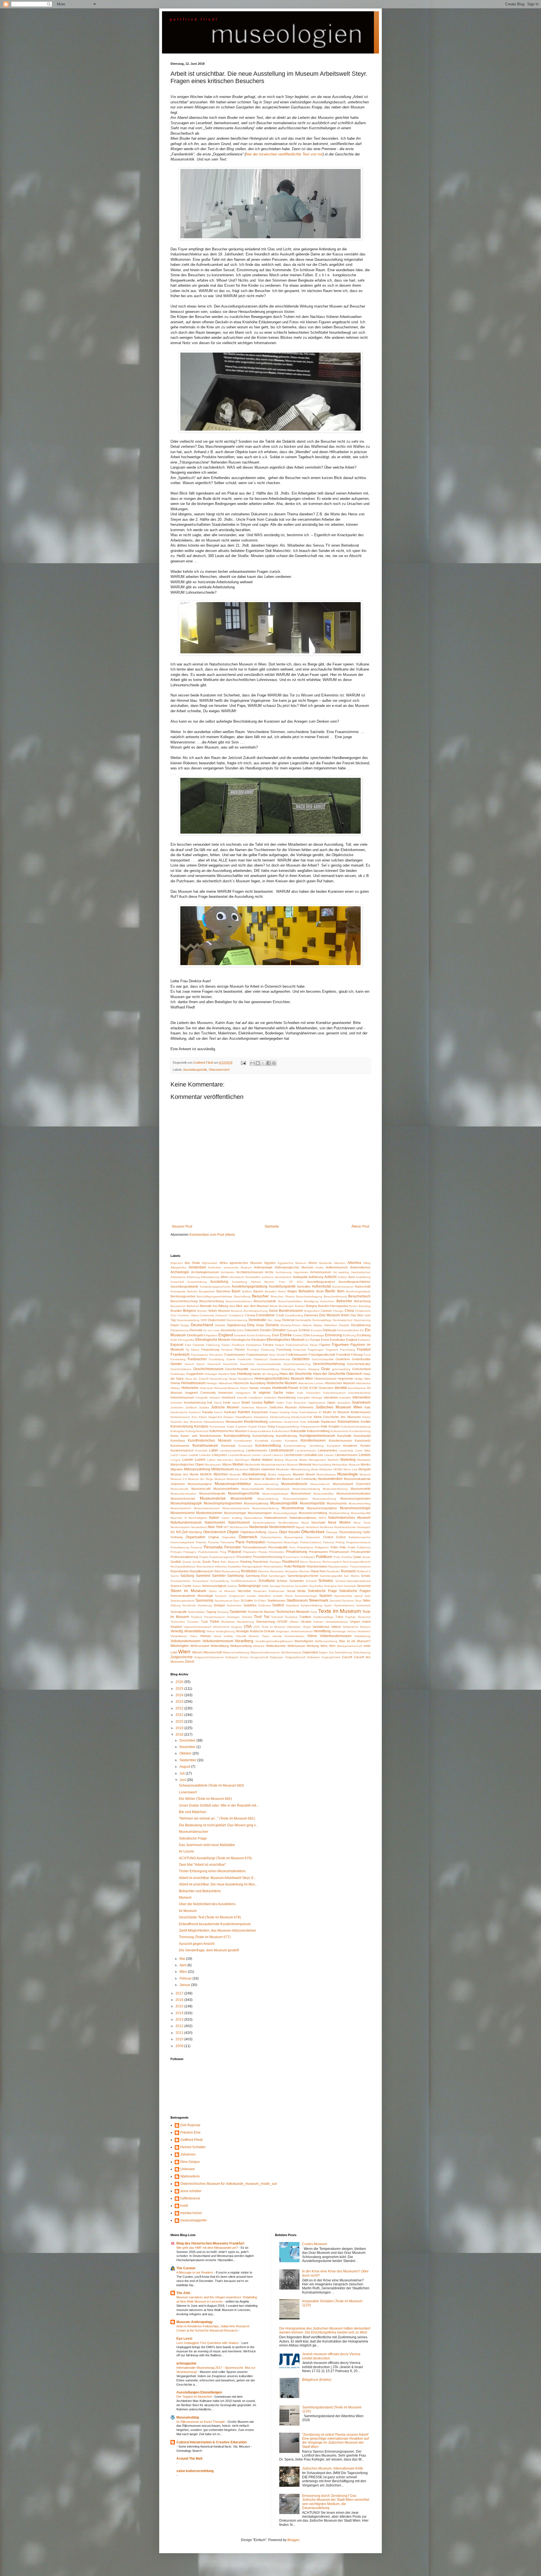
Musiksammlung (339, 1513)
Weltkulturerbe (276, 1646)
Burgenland (312, 1311)
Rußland (362, 1571)
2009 (180, 2046)
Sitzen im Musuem (222, 1591)
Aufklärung (316, 1277)
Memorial (305, 1464)
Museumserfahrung (335, 1489)
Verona (352, 1631)
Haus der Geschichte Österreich (338, 1374)
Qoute (366, 1557)
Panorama (227, 1542)
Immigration (243, 1393)
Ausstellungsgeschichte (215, 1287)
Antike (320, 1267)
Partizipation (256, 1542)
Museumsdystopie (278, 1489)
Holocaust (206, 1388)
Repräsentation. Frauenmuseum (349, 1567)
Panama (213, 1542)
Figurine (325, 1345)
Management (317, 1460)
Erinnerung (333, 1335)
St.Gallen (247, 1600)
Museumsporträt (312, 1503)
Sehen (197, 1586)
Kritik (324, 1426)
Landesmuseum (281, 1450)
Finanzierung (210, 1350)
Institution (270, 1398)
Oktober (186, 1753)
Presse (263, 1552)
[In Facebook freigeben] (269, 1063)
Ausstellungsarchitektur (354, 1282)
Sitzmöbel (244, 1591)
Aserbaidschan (361, 1272)
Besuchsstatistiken (290, 1301)
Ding (251, 1325)
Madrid (256, 1460)
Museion (299, 1474)
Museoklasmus (326, 1474)
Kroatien (334, 1426)
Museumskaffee (324, 1494)
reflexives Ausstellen (228, 1567)
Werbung (313, 1646)
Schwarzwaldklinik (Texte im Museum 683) (211, 1785)
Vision (266, 1636)
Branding (365, 1306)
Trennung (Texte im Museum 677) (205, 1937)
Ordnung (177, 1537)
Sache (175, 1576)
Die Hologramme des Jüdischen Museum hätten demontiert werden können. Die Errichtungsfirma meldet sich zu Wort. (325, 2330)
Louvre (188, 1460)
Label (213, 1450)
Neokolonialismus (264, 1523)
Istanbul (257, 1402)
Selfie (265, 1586)
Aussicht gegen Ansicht (197, 1944)
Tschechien (178, 1622)
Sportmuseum (223, 1601)
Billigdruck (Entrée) (317, 2380)
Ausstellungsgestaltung (250, 1286)
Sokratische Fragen (355, 1591)
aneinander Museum (238, 1267)
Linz (320, 1455)
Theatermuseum (214, 1617)
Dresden (279, 1330)
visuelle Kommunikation (289, 1636)
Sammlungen (277, 1576)
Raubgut (275, 1562)
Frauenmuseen (235, 1355)
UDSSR (282, 1622)
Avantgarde (178, 1291)
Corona (250, 1315)
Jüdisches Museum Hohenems (291, 1407)
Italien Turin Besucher (291, 1403)
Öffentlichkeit (313, 1532)
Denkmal (288, 1320)
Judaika (204, 1407)
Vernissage (339, 1631)
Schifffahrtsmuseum (244, 1581)
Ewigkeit (352, 1340)
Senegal (275, 1586)
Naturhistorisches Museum (349, 1518)
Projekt (204, 1557)
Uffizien (294, 1622)
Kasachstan (260, 1412)
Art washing (341, 1272)
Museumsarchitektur (233, 1484)
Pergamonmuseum (358, 1542)
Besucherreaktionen (239, 1301)
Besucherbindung (335, 1296)
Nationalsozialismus (303, 1518)
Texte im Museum (340, 1611)
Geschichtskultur (359, 1364)
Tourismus (291, 1617)
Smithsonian (277, 1591)
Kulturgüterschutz (197, 1431)
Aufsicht (330, 1277)
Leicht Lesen (179, 1455)
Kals (368, 1407)
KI (320, 1412)
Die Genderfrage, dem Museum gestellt (209, 1950)
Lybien (211, 1460)
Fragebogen (316, 1350)
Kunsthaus (178, 1440)
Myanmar (176, 1518)
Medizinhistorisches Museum (279, 1465)
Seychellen (316, 1586)
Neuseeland (199, 1527)
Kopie (231, 1427)
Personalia (213, 1547)
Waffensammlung (326, 1641)
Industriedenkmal (359, 1393)
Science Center (181, 1586)
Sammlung (235, 1576)
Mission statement (262, 1469)
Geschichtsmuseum (208, 1369)
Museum (365, 1474)
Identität (341, 1388)
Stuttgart (219, 1605)
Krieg (271, 1426)
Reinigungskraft (252, 1567)
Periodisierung (180, 1547)
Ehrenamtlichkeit (348, 1330)
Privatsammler (361, 1552)
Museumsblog (188, 2417)
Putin (337, 1557)
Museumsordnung (324, 1499)
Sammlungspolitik (331, 1576)
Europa (315, 1340)
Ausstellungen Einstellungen (199, 2392)
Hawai (233, 1379)
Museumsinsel (301, 1493)
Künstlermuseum (340, 1440)
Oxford (341, 1537)
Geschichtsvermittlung (265, 1369)
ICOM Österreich (321, 1388)
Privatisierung (297, 1552)
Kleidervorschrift (302, 1417)
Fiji (187, 1350)
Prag (223, 1552)
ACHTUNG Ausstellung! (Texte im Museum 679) (215, 1858)
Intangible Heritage (310, 1398)
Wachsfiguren (304, 1641)
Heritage (212, 1383)
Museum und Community (299, 1479)
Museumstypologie (285, 1513)
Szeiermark (363, 1605)
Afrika (223, 1263)
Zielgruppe (277, 1657)
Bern (341, 1291)
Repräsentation (317, 1566)
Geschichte (230, 1364)
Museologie (348, 1474)
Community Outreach (214, 1315)
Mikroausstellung (197, 1469)
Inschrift (242, 1398)
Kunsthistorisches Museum (209, 1440)
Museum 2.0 (179, 1479)
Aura (352, 1277)
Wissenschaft (212, 1652)
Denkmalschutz (343, 1320)
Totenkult (277, 1617)
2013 (180, 2020)
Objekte (273, 1532)
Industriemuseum (182, 1397)
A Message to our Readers (195, 2272)
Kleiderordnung (280, 1417)
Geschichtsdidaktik (269, 1364)
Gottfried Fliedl (191, 2140)
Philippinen (322, 1547)
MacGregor (242, 1460)
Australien (304, 1286)
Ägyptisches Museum (292, 1263)
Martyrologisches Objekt (187, 1464)
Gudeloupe (178, 1374)
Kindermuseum (180, 1417)
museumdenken (330, 1479)
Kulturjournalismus (259, 1431)
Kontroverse (218, 1427)
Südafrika (250, 1605)
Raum (304, 1562)
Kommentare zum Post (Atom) (212, 1235)
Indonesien (313, 1393)
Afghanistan (210, 1263)
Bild (215, 1306)
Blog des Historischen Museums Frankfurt (210, 2243)
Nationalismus (253, 1518)
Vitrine (312, 1636)
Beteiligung (311, 1301)
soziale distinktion (259, 1596)
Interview (176, 1403)
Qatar (357, 1557)
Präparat (235, 1552)
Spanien (326, 1596)
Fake (188, 1345)
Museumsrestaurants (236, 1508)
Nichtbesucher (239, 1527)
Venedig (177, 1631)
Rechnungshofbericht (357, 1562)
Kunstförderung (286, 1436)
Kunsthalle (344, 1436)
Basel (236, 1291)
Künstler (276, 1441)
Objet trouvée (290, 1532)
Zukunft (347, 1657)
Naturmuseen (215, 1522)
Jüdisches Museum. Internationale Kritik (332, 2468)
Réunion (264, 1571)
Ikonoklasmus (357, 1388)
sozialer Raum (283, 1596)
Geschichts (247, 1364)
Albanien (340, 1263)
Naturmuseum (239, 1522)
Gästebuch (261, 1359)
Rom (323, 1571)
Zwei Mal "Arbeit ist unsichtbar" (202, 1865)
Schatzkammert (180, 1581)
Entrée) (298, 1335)
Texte (314, 1612)
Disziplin (344, 1325)
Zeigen (323, 1652)
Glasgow (314, 1369)
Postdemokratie (208, 1552)
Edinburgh (330, 1330)
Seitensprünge (249, 1586)
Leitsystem (219, 1455)
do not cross (212, 1330)
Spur (236, 1601)
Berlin (330, 1291)
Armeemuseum (321, 1272)
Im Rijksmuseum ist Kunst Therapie (201, 2422)
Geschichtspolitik (237, 1369)
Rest (218, 1571)
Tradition (305, 1617)
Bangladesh (207, 1291)
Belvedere (307, 1291)
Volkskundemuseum (218, 1641)
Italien (269, 1402)
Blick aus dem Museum (252, 1306)
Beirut (282, 1291)
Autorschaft (363, 1286)
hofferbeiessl (190, 2198)
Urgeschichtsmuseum (198, 1627)
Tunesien (193, 1622)
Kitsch (203, 1417)
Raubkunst (291, 1562)
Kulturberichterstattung (356, 1427)
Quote (207, 1562)
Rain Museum (230, 1562)
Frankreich (180, 1354)
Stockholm (189, 1605)
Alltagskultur (178, 1267)
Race (216, 1562)
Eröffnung (349, 1335)
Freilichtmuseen (297, 1355)
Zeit (331, 1652)
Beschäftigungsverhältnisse (215, 1296)
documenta (228, 1330)
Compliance (236, 1315)
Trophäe (350, 1617)
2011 (180, 2033)
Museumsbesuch (294, 1484)
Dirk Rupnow (190, 2125)
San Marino (352, 1576)
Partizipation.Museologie (283, 1542)
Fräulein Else (190, 2132)
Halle (233, 1374)
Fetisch (280, 1345)
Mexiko (366, 1464)
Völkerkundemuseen (336, 1636)
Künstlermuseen (313, 1440)
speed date (363, 1596)
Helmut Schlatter (193, 2147)
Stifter (367, 1600)
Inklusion (215, 1398)
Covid (280, 1315)
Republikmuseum (201, 1571)
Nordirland (312, 1527)
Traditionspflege (323, 1617)
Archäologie (180, 1272)
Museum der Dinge (200, 1479)
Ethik (174, 1340)
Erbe (307, 1335)
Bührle (273, 1311)
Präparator (250, 1552)
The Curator (186, 2268)
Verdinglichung (225, 1631)
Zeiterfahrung (343, 1652)
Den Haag (274, 1320)
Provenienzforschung (268, 1557)
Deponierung (362, 1320)
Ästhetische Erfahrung (185, 1277)
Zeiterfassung (362, 1652)
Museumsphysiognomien (223, 1503)
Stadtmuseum (297, 1600)
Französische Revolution (207, 1355)
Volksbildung (362, 1636)
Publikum (324, 1557)
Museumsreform (181, 1508)
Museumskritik (241, 1499)
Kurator (365, 1446)
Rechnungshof (332, 1562)
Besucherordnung (211, 1301)
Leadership (346, 1450)
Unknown (188, 2169)
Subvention (234, 1605)
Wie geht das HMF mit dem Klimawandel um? (208, 2248)
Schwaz (282, 1581)
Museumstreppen (260, 1513)
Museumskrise (213, 1498)
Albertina (354, 1263)
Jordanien (177, 1407)
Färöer (226, 1345)
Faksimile (199, 1345)
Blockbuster (286, 1306)
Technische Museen (261, 1612)
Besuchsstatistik (265, 1301)
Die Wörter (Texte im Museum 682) (205, 1799)
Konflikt (366, 1422)
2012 (180, 2026)
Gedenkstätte (361, 1359)
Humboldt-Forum (285, 1388)
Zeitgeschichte (182, 1657)
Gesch (201, 1364)
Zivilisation (313, 1657)
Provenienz (244, 1557)
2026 (180, 1682)
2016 (180, 2000)
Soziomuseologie (306, 1596)
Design (185, 1325)
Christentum (363, 1311)
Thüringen (233, 1617)
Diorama (272, 1325)
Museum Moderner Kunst (231, 1479)
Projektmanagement (222, 1557)
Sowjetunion (237, 1596)
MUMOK (206, 1474)
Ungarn (355, 1622)
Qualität (176, 1562)
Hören (244, 1388)
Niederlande (259, 1527)
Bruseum (237, 1311)
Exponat (177, 1345)
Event (325, 1340)
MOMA (338, 1469)
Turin (204, 1622)
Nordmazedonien (345, 1527)
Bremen (202, 1311)
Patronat (329, 1542)
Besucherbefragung (309, 1296)
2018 (180, 1735)
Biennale (206, 1306)
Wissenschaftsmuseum (265, 1652)
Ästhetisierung (210, 1277)
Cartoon (326, 1311)
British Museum (219, 1311)
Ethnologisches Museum (285, 1340)
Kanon (219, 1412)
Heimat (175, 1383)
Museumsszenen (209, 1513)
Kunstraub (228, 1446)
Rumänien (333, 1571)
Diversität (196, 1330)
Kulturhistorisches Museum (228, 1431)
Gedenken (343, 1359)
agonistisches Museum (246, 1263)
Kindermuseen (361, 1412)
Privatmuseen (318, 1552)
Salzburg (187, 1576)
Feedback (238, 1345)
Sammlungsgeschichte (303, 1576)
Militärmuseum (223, 1469)
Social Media (296, 1591)
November (188, 1747)
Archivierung (284, 1272)
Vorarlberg (244, 1641)
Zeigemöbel (310, 1652)
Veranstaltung (195, 1631)
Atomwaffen (253, 1277)
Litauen (329, 1455)
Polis (343, 1547)
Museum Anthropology (195, 2322)
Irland (218, 1403)
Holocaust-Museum (226, 1388)
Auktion (342, 1277)
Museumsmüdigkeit (295, 1499)
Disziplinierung (361, 1325)
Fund (367, 1355)
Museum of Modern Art (265, 1479)
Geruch (189, 1364)
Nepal (305, 1523)
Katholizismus (308, 1412)
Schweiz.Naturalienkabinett (353, 1581)
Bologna (311, 1306)
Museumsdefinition (226, 1489)
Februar (186, 1978)
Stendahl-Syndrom (342, 1601)
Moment (185, 1898)
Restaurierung (231, 1571)
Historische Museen (282, 1383)
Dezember (188, 1740)
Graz (326, 1369)
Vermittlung (322, 1631)
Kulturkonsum (281, 1431)
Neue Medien (339, 1522)
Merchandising (322, 1465)
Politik (352, 1547)
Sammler (219, 1576)
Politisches (364, 1547)
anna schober (191, 2191)
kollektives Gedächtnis (284, 1422)
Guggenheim (195, 1374)
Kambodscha (179, 1412)
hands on (259, 1374)
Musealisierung (254, 1474)
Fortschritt (299, 1350)
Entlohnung (263, 1335)
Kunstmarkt (363, 1440)
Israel (246, 1402)
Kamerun (195, 1412)
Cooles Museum (315, 2244)
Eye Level (184, 2339)
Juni (183, 1780)
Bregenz (190, 1311)
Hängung (273, 1374)
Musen (310, 1474)
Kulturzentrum (340, 1431)
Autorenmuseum (343, 1287)
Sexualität (301, 1586)
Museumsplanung (256, 1503)
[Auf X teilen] (263, 1063)
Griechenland (361, 1369)
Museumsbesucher (194, 1832)
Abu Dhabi (192, 1263)
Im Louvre (187, 1851)
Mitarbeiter (283, 1469)
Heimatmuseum (193, 1383)
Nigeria (300, 1527)
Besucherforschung (184, 1301)
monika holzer (191, 2213)
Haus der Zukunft (197, 1379)
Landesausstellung (232, 1450)
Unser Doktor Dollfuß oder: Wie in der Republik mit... (219, 1805)
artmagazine (186, 2363)
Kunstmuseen (180, 1446)
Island (236, 1403)
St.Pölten (260, 1601)
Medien (238, 1464)
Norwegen (364, 1527)
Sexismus (288, 1586)
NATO (322, 1518)
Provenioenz (291, 1557)
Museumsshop (293, 1508)
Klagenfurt (215, 1417)
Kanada (208, 1412)
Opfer (367, 1532)
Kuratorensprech (182, 1450)
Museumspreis (337, 1503)
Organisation (196, 1537)
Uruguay (237, 1627)
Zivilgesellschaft (295, 1657)
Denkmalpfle (303, 1320)
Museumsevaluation (183, 1494)
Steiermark (319, 1600)
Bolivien (300, 1306)
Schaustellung (219, 1581)
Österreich (248, 1537)
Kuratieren (350, 1446)
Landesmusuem (306, 1450)
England (226, 1335)
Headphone (246, 1379)
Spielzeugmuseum (182, 1601)
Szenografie (179, 1612)
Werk (324, 1646)
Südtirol (278, 1605)
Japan (331, 1402)
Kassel (274, 1412)
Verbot (210, 1631)
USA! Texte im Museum (269, 1627)
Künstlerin (291, 1441)
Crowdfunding (294, 1315)
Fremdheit (343, 1355)
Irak (210, 1402)
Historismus (363, 1383)
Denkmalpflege (322, 1320)
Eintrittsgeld (195, 1335)
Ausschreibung (197, 1282)
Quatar (187, 1562)
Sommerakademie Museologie (192, 1596)
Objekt (233, 1532)
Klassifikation (244, 1417)
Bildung (223, 1306)
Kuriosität (201, 1450)
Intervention (362, 1397)
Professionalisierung (184, 1557)
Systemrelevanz (344, 1605)
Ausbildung (363, 1277)
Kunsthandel (362, 1436)
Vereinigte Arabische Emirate (255, 1631)
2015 (180, 2006)
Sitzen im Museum (188, 1591)
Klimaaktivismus (214, 1422)
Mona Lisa (350, 1469)
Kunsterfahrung (263, 1436)
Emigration (211, 1335)
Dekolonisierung (237, 1320)
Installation (256, 1398)
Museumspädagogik (186, 1503)
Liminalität (310, 1455)
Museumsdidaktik (253, 1489)
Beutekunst (178, 1306)
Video (193, 1636)
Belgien (292, 1291)
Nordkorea (327, 1527)
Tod (267, 1617)
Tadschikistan (196, 1612)
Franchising (348, 1350)
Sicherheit (364, 1586)
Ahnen (313, 1263)
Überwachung (265, 1622)
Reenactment (205, 1567)
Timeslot (247, 1617)
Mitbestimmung (300, 1469)
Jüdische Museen (225, 1407)
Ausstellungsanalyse (321, 1282)
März (184, 1972)
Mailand (267, 1460)
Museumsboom (320, 1484)
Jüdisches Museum (254, 1407)
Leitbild (193, 1455)
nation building (232, 1518)
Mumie (194, 1474)
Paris (240, 1542)
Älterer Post (360, 1226)
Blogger (293, 2540)
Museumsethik (361, 1489)
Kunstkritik (262, 1441)
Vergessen (282, 1631)
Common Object (188, 1315)
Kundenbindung (360, 1431)
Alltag (367, 1263)
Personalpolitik (278, 1547)
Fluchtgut (253, 1350)
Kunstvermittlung (268, 1446)
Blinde (274, 1306)
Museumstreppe (235, 1513)
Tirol (258, 1617)
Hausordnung (219, 1379)
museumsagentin (194, 2220)
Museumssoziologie (355, 1508)
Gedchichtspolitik (323, 1359)
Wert (332, 1646)
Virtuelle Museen (248, 1636)
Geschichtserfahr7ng (297, 1364)
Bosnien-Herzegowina (333, 1306)
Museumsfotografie (212, 1493)
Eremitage (317, 1335)
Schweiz (326, 1580)
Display (318, 1325)
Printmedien (277, 1552)
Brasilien (176, 1311)
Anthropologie (263, 1267)
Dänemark (311, 1315)
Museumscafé (201, 1489)
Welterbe (259, 1646)
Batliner (247, 1291)
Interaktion (331, 1397)
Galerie (231, 1359)
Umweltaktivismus (337, 1622)
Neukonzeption (180, 1527)
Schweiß (311, 1581)
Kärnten (244, 1412)
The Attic (184, 2293)
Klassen (229, 1417)
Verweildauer (179, 1636)
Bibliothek (193, 1306)
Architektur (228, 1272)
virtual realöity (223, 1636)
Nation (214, 1518)
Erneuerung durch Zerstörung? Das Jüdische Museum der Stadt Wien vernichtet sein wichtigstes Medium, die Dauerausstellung (336, 2502)
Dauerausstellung (188, 1320)
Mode (315, 1469)
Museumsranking (360, 1503)
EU (307, 1340)
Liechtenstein (293, 1455)
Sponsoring (204, 1600)
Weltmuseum (296, 1646)
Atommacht (237, 1277)
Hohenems (190, 1388)
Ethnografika (186, 1340)
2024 (180, 1695)
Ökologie (332, 1532)
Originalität (229, 1537)
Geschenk (214, 1364)
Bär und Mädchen (193, 1812)
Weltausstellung (241, 1646)
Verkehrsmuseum (302, 1631)
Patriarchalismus (311, 1542)
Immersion (226, 1393)
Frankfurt (364, 1350)
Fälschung (213, 1345)
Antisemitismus (360, 1267)
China (349, 1311)
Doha (240, 1330)
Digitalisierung (236, 1325)
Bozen (353, 1306)
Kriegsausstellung (287, 1427)
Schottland (267, 1581)
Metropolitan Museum (346, 1465)
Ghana (301, 1369)
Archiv (269, 1272)
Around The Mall (189, 2459)
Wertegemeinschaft (350, 1646)
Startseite (272, 1226)
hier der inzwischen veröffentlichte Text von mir (284, 154)
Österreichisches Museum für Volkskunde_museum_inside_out (229, 2184)
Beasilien (271, 1291)
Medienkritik (252, 1465)
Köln (303, 1422)
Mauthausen (213, 1465)
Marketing (348, 1460)
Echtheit (304, 1330)
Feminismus (254, 1345)
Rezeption (292, 1571)
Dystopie (292, 1330)
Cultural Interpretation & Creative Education (211, 2442)
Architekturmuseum (250, 1272)
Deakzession (217, 1320)
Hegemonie (345, 1379)
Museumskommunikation (353, 1493)
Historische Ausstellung (249, 1383)
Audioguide (300, 1277)
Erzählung (364, 1335)
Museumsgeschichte (244, 1493)
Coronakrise (265, 1315)
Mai (183, 1959)
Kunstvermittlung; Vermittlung (304, 1446)
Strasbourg (205, 1605)
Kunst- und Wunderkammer (201, 1436)
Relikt (288, 1566)
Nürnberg (195, 1532)
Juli (183, 1773)
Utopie (307, 1627)
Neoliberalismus (288, 1523)
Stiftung (176, 1605)
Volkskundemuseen (186, 1641)
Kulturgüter (178, 1431)
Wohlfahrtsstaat (291, 1652)
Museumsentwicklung (306, 1489)
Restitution (249, 1571)
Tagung (211, 1612)
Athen (224, 1277)
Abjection (177, 1263)
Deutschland (202, 1325)
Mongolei (364, 1469)
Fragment (332, 1350)
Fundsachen (197, 1359)
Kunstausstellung (237, 1436)
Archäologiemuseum (205, 1272)
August (185, 1767)
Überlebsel (228, 1622)
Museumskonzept (183, 1499)
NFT (226, 1527)
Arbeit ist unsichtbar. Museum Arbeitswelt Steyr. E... (218, 1878)
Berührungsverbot (183, 1296)
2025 (180, 1689)
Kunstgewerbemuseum (317, 1436)
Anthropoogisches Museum (294, 1267)
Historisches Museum (340, 1383)
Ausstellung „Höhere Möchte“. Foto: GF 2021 (268, 1282)
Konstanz (201, 1426)
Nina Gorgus (190, 2162)
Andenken (215, 1267)
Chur (174, 1315)
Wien (184, 1652)
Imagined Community (200, 1393)
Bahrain (192, 1291)
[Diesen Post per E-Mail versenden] (252, 1063)
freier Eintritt (277, 1355)
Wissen (197, 1652)
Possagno (190, 1552)
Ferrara (268, 1345)
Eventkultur (337, 1340)
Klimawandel (234, 1422)
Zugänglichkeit (331, 1657)
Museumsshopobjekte (322, 1508)
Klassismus (261, 1417)
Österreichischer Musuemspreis (282, 1537)
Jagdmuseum (317, 1403)
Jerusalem (344, 1403)
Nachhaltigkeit (198, 1518)
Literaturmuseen (346, 1455)
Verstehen (364, 1631)
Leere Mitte (363, 1450)
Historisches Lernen (311, 1383)
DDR (204, 1320)
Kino (195, 1417)
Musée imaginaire (279, 1474)
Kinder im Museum (336, 1412)
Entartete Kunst (244, 1335)
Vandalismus (321, 1627)
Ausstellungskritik (195, 1070)
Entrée (286, 1335)
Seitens (232, 1586)
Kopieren (241, 1427)
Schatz (366, 1576)
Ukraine (306, 1622)
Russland (348, 1571)
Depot (175, 1325)
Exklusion (364, 1340)
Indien (290, 1393)
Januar (185, 1985)
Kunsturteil (245, 1446)
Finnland (227, 1350)
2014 (180, 2013)
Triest (339, 1617)
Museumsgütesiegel (275, 1494)
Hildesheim (225, 1383)
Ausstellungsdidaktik (184, 1286)
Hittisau (175, 1388)
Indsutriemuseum (334, 1393)
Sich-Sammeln (347, 1586)
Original (213, 1537)
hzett (184, 2206)
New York (215, 1527)
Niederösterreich (282, 1527)
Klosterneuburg (256, 1422)
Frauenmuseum (257, 1355)
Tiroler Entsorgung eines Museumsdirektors (212, 1871)
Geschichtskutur (181, 1369)
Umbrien (318, 1622)
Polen (334, 1547)
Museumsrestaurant (207, 1508)
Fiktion (195, 1350)
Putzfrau (347, 1557)
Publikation (308, 1557)
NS (173, 1532)
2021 (180, 1715)
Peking (340, 1542)
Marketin (333, 1460)
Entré (276, 1335)
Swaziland (292, 1605)
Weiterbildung (220, 1646)
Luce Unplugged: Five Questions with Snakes (208, 2343)
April (183, 1965)
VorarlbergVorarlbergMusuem (274, 1641)
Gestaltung (288, 1369)
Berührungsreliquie (358, 1291)
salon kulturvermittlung (195, 2471)
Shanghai (330, 1586)
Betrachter (344, 1301)
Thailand (196, 1617)
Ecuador (316, 1330)
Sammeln (203, 1576)
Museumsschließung (265, 1508)
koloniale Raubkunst (322, 1422)
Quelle (197, 1562)
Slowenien (260, 1591)
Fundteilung (217, 1359)
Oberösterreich (219, 1070)
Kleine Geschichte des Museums (337, 1417)
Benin (320, 1291)
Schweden (297, 1581)
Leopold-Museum (239, 1455)
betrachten (327, 1301)
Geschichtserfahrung (329, 1364)
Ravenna (315, 1562)
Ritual (315, 1571)
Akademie (325, 1263)
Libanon (278, 1455)
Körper (262, 1427)
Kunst (174, 1436)
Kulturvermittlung (318, 1431)
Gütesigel (211, 1374)
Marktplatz (364, 1460)
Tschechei (364, 1617)
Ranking (246, 1562)
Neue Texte (362, 1523)
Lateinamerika (327, 1450)
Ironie (227, 1402)
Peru (292, 1547)
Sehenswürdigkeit (214, 1586)
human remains (260, 1388)
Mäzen (227, 1464)
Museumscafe (179, 1489)
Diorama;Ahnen (291, 1325)
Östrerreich (313, 1537)
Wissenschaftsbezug (236, 1652)
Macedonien (225, 1460)
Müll (185, 1474)
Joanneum (361, 1402)
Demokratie (257, 1320)
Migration (177, 1469)
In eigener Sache (268, 1393)
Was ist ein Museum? (355, 1641)
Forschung (284, 1350)
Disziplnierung (179, 1330)
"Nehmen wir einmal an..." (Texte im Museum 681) (217, 1818)
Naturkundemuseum (186, 1522)
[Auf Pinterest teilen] (274, 1063)
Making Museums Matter (291, 1460)
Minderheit (242, 1469)
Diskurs (307, 1325)
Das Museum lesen (334, 1315)
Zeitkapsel (232, 1657)
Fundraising (178, 1359)
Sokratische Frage (322, 1591)
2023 (180, 1702)
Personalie (233, 1547)
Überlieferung (245, 1622)
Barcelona (223, 1291)
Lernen (256, 1455)
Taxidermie (238, 1612)
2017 (180, 1993)
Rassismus (260, 1562)
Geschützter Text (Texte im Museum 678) (210, 1917)
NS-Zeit (182, 1532)
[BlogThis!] (258, 1063)
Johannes (188, 2154)
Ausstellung (219, 1282)
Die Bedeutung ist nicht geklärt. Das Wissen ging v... (219, 1825)
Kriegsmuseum (310, 1427)
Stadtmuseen (276, 1600)
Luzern (200, 1460)
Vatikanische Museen (356, 1627)
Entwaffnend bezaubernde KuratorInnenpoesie (215, 1924)
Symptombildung (311, 1605)
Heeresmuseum (325, 1379)
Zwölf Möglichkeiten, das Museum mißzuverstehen (218, 1931)
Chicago (338, 1311)
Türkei (214, 1622)
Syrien (328, 1605)
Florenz (240, 1350)
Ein (362, 1330)
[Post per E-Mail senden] (243, 1063)
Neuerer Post (182, 1226)
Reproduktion (180, 1571)
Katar (295, 1412)
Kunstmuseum (205, 1445)
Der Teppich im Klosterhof (194, 2397)
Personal (196, 1547)
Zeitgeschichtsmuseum (209, 1657)
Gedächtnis (301, 1359)
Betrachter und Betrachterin (200, 1891)
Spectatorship (343, 1596)
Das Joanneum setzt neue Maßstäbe (207, 1845)
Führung (357, 1355)
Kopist (253, 1427)
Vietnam (206, 1636)
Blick (232, 1306)
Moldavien (326, 1469)
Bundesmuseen (291, 1311)
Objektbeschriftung (253, 1532)
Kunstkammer (243, 1441)
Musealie (235, 1474)
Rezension (277, 1571)
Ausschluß (177, 1282)
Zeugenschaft (259, 1657)
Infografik (202, 1398)
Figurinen (340, 1344)
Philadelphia (305, 1547)
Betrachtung (362, 1301)
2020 (180, 1722)
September (188, 1760)
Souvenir (221, 1596)
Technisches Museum (293, 1612)
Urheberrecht (221, 1627)
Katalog (285, 1412)
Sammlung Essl (256, 1576)
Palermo (201, 1542)
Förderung (268, 1350)
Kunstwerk (334, 1446)
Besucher (260, 1296)
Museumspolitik (284, 1503)
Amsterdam (197, 1267)
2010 (180, 2039)
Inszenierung (287, 1397)
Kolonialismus (348, 1422)
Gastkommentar (280, 1359)
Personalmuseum (255, 1547)
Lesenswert (188, 1792)
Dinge (260, 1325)
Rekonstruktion (273, 1567)
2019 (180, 1728)
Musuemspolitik (361, 1513)
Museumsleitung (268, 1499)
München (221, 1474)
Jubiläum (191, 1407)
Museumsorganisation (355, 1499)
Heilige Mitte (362, 1379)
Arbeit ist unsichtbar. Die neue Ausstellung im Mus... (218, 1884)
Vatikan (336, 1627)
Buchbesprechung (256, 1311)
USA (248, 1626)
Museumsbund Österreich (352, 1484)
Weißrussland (200, 1646)
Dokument (252, 1330)
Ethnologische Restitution (249, 1340)
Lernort (267, 1455)
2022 (180, 1708)
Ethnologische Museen (213, 1340)
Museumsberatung (266, 1484)
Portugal (176, 1552)
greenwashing (341, 1369)
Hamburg (244, 1374)
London (365, 1455)
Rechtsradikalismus (183, 1567)
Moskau (176, 1474)
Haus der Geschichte (296, 1374)
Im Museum (188, 1911)
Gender (176, 1364)
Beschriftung (242, 1296)
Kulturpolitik (298, 1431)
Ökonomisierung (350, 1532)
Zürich (190, 1662)
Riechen (305, 1571)
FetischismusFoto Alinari (302, 1345)
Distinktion (331, 1325)
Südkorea (264, 1605)
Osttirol (328, 1537)
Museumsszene (183, 1513)
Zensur (244, 1657)
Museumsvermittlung (313, 1513)
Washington (180, 1646)
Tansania (223, 1612)
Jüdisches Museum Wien (339, 1407)
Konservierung (182, 1426)
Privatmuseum (339, 1552)
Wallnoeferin (190, 2176)
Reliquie (299, 1566)
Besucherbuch (359, 1296)
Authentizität (321, 1286)
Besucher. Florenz (283, 1296)
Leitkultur (205, 1455)
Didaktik (220, 1325)
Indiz (300, 1393)
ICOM (304, 1388)
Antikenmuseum (337, 1267)
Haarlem (223, 1374)
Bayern (258, 1291)
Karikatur (230, 1412)
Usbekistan (294, 1627)
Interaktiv (345, 1398)
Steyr (358, 1601)
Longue (176, 1460)
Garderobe (245, 1359)
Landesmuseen (257, 1450)
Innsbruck (229, 1397)
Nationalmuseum (276, 1518)
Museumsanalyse (200, 1484)
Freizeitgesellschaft (322, 1355)
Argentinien (301, 1272)
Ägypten (270, 1263)
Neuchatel (318, 1522)
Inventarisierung (195, 1402)
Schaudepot (200, 1581)
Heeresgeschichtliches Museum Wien (284, 1379)
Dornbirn (266, 1330)
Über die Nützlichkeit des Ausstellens (207, 1904)
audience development (277, 1277)
